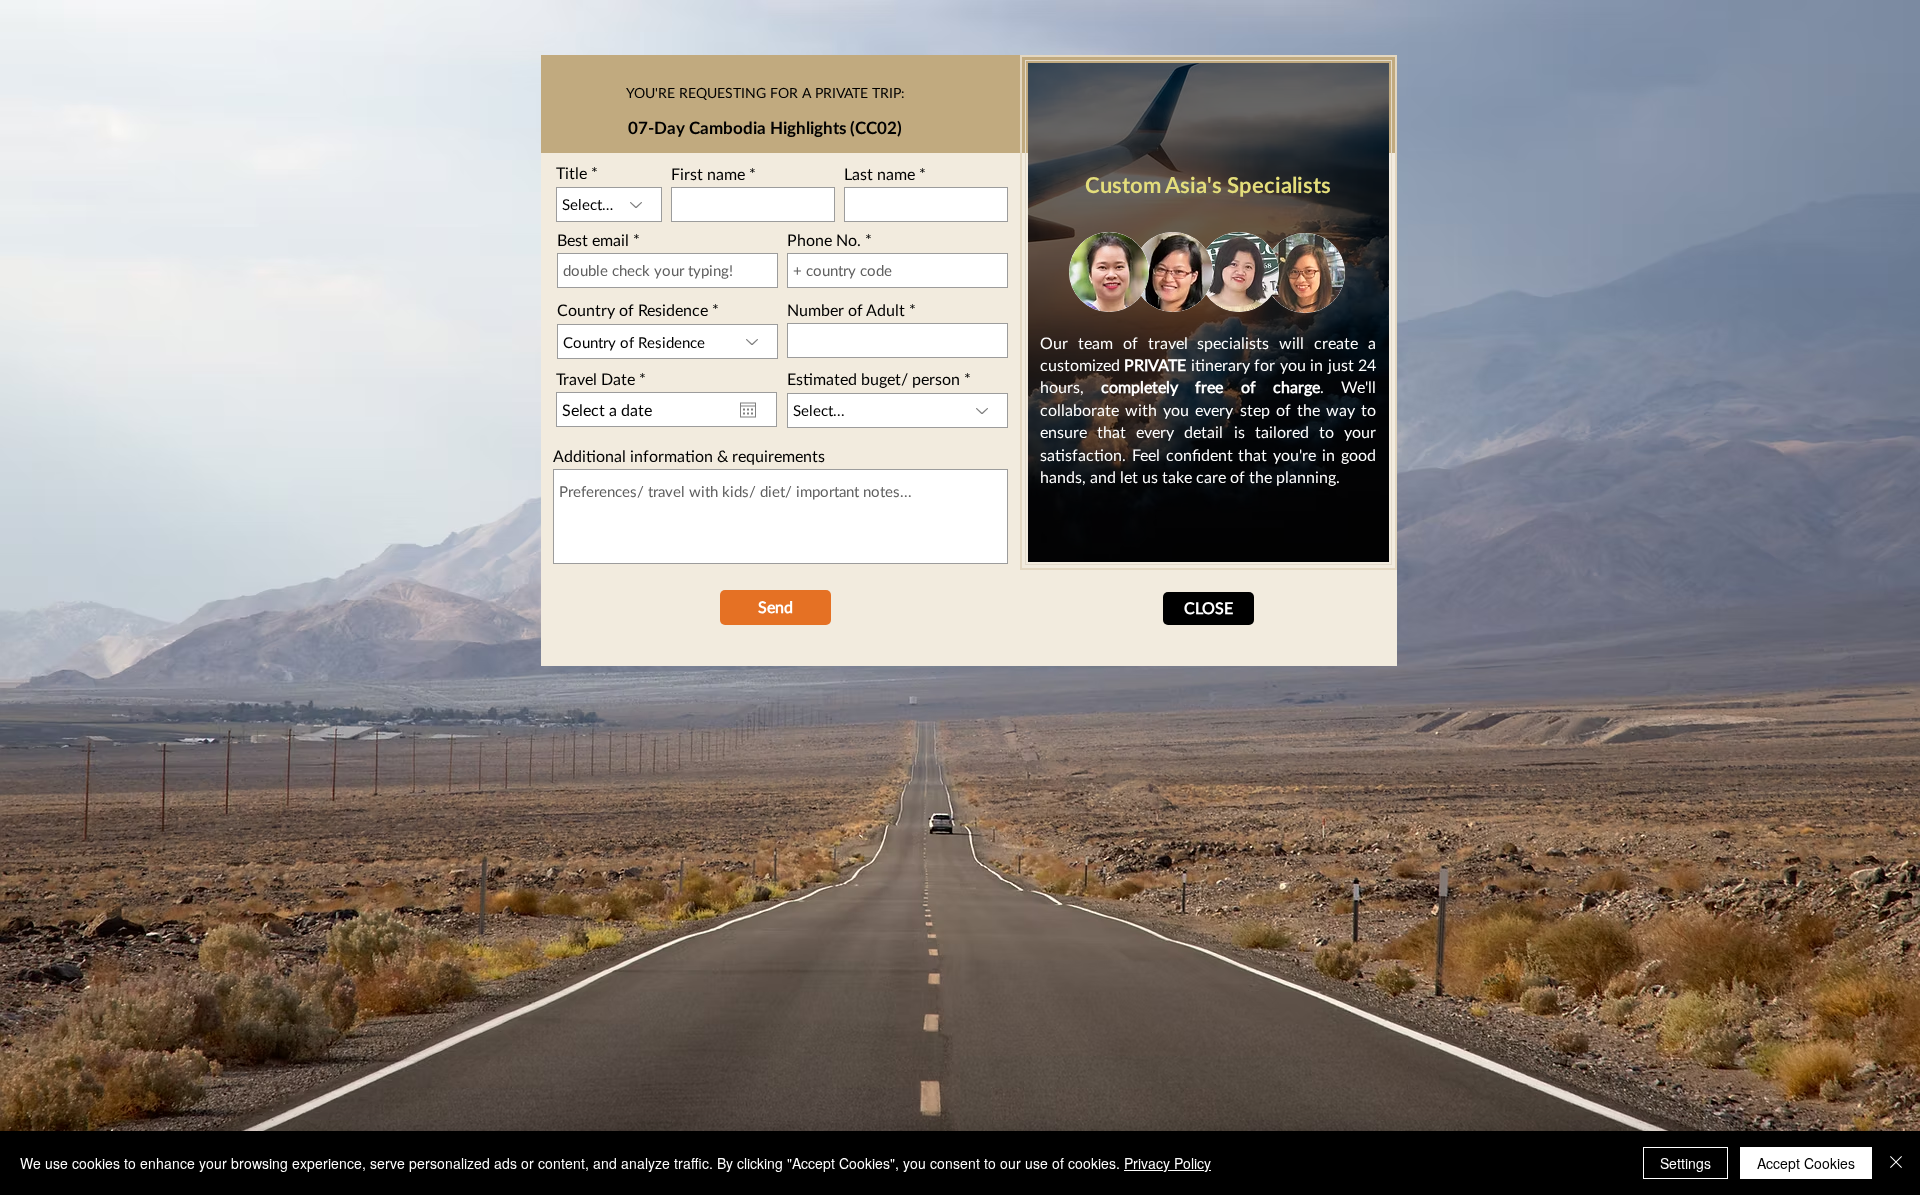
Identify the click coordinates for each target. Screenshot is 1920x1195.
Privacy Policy (1167, 1163)
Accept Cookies (1806, 1163)
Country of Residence (632, 310)
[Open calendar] (748, 410)
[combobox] (667, 341)
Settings (1685, 1163)
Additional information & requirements (689, 456)
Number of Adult (846, 310)
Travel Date (605, 379)
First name (708, 174)
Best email (593, 240)
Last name (879, 174)
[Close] (1896, 1163)
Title (571, 173)
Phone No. (824, 240)
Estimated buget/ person (873, 379)
